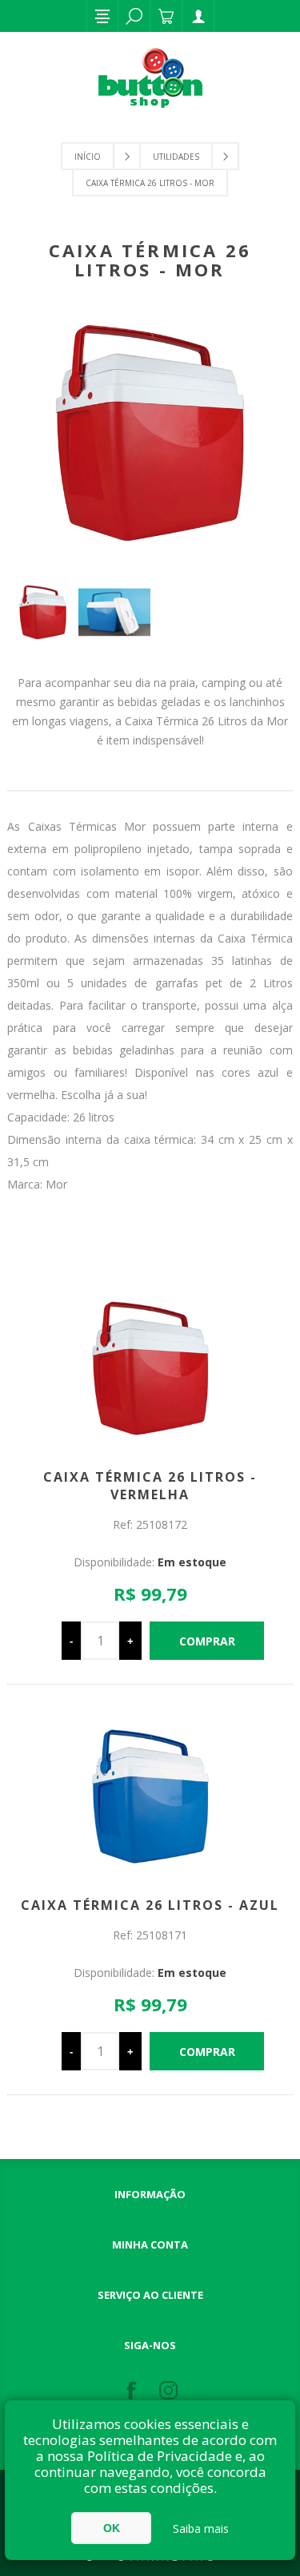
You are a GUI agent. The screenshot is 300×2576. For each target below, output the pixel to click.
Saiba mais (201, 2528)
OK (112, 2528)
